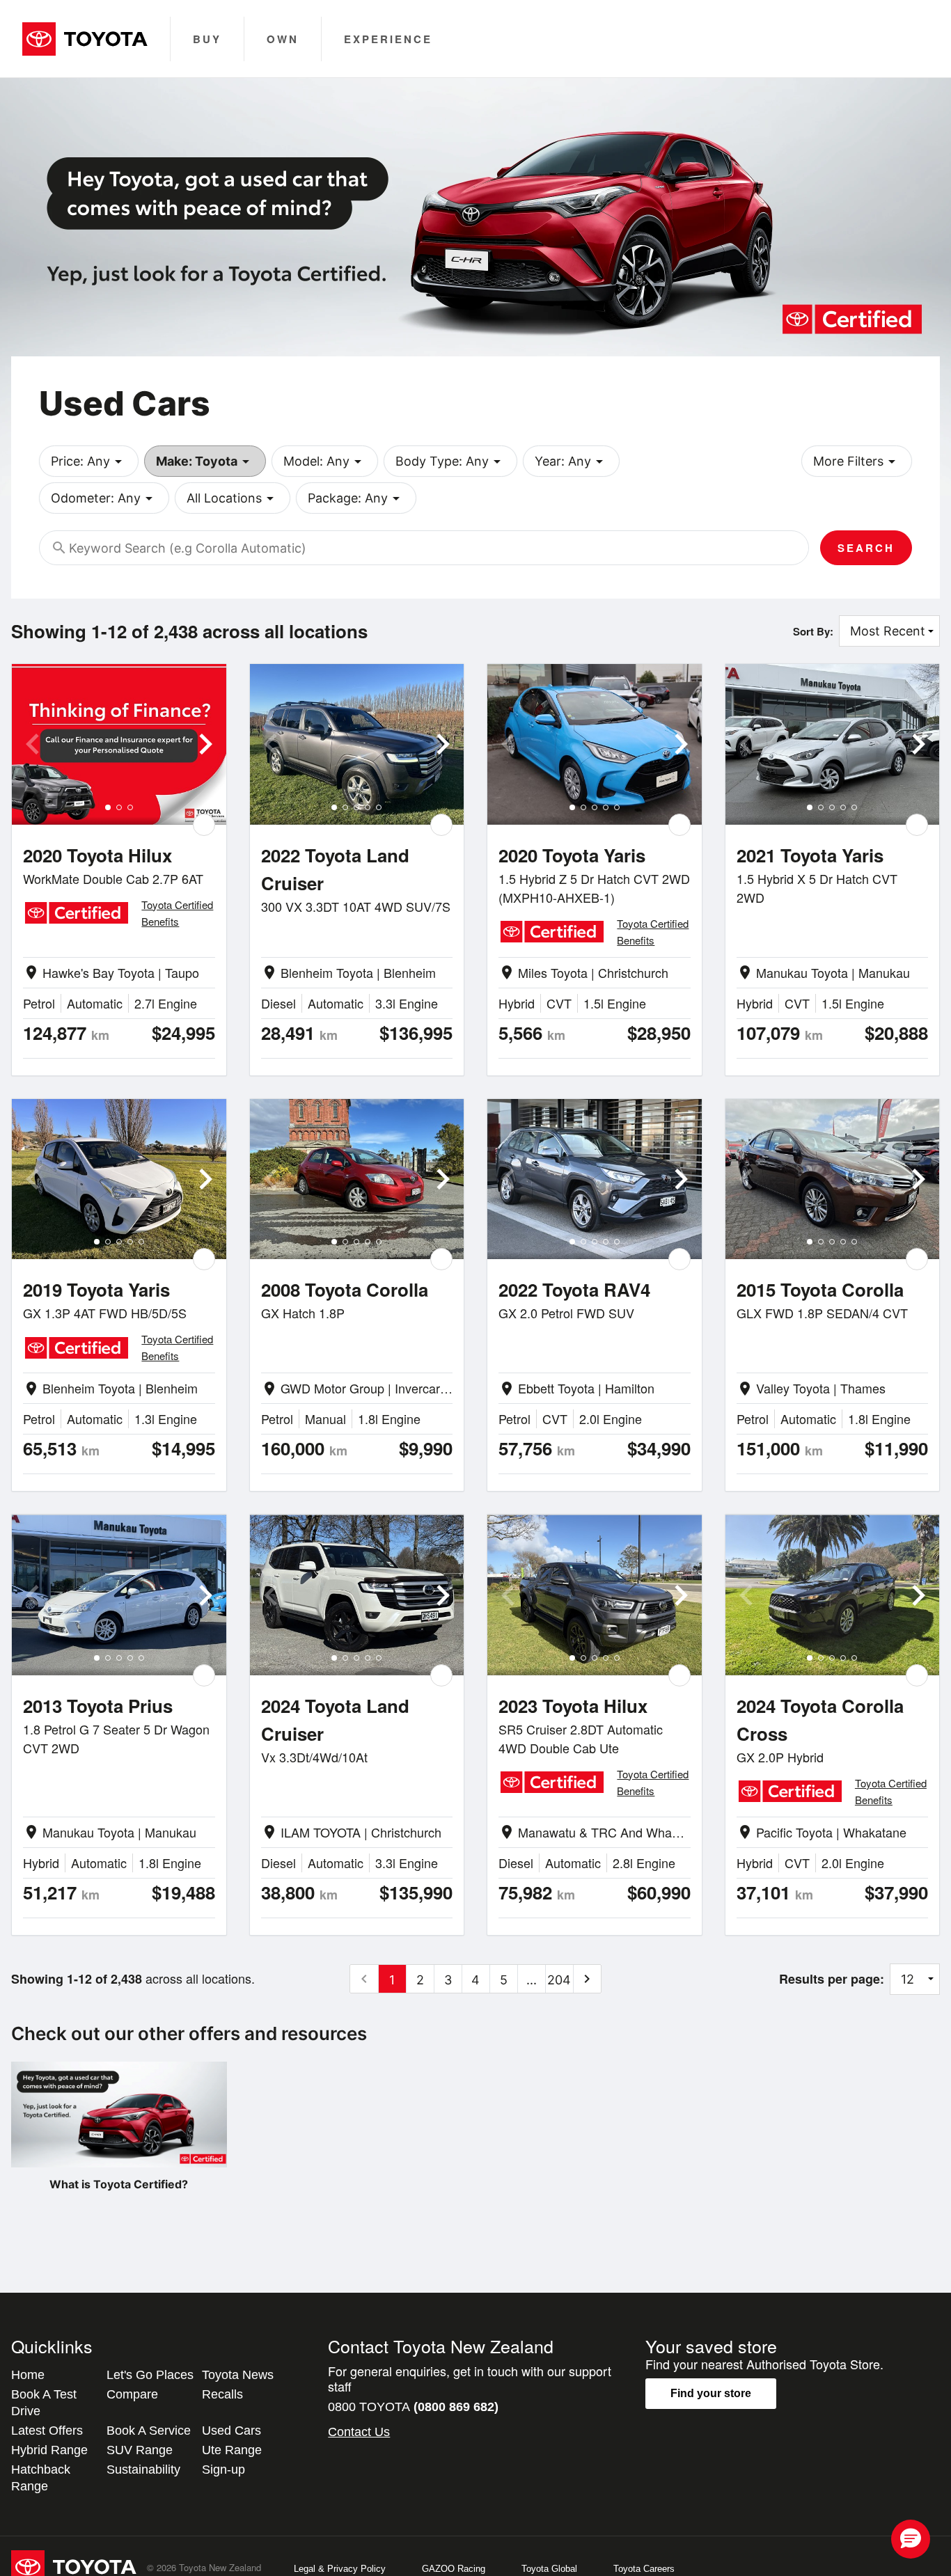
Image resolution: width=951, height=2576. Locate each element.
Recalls (222, 2394)
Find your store (711, 2393)
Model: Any (325, 461)
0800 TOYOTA (413, 2407)
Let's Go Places (150, 2375)
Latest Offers (47, 2431)
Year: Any (571, 461)
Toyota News (238, 2375)
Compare (132, 2394)
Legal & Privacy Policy (340, 2569)
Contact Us (359, 2432)
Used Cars (231, 2431)
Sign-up (223, 2470)
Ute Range (232, 2450)
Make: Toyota (205, 461)
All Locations (233, 498)
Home (28, 2375)
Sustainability (143, 2470)
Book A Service (149, 2431)
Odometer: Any (104, 498)
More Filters (857, 461)
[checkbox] (204, 825)
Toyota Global (549, 2569)
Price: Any (89, 461)
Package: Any (356, 498)
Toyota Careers (644, 2569)
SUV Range (140, 2450)
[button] (911, 2539)
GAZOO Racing (454, 2569)
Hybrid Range (49, 2450)
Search (866, 548)
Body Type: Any (450, 461)
